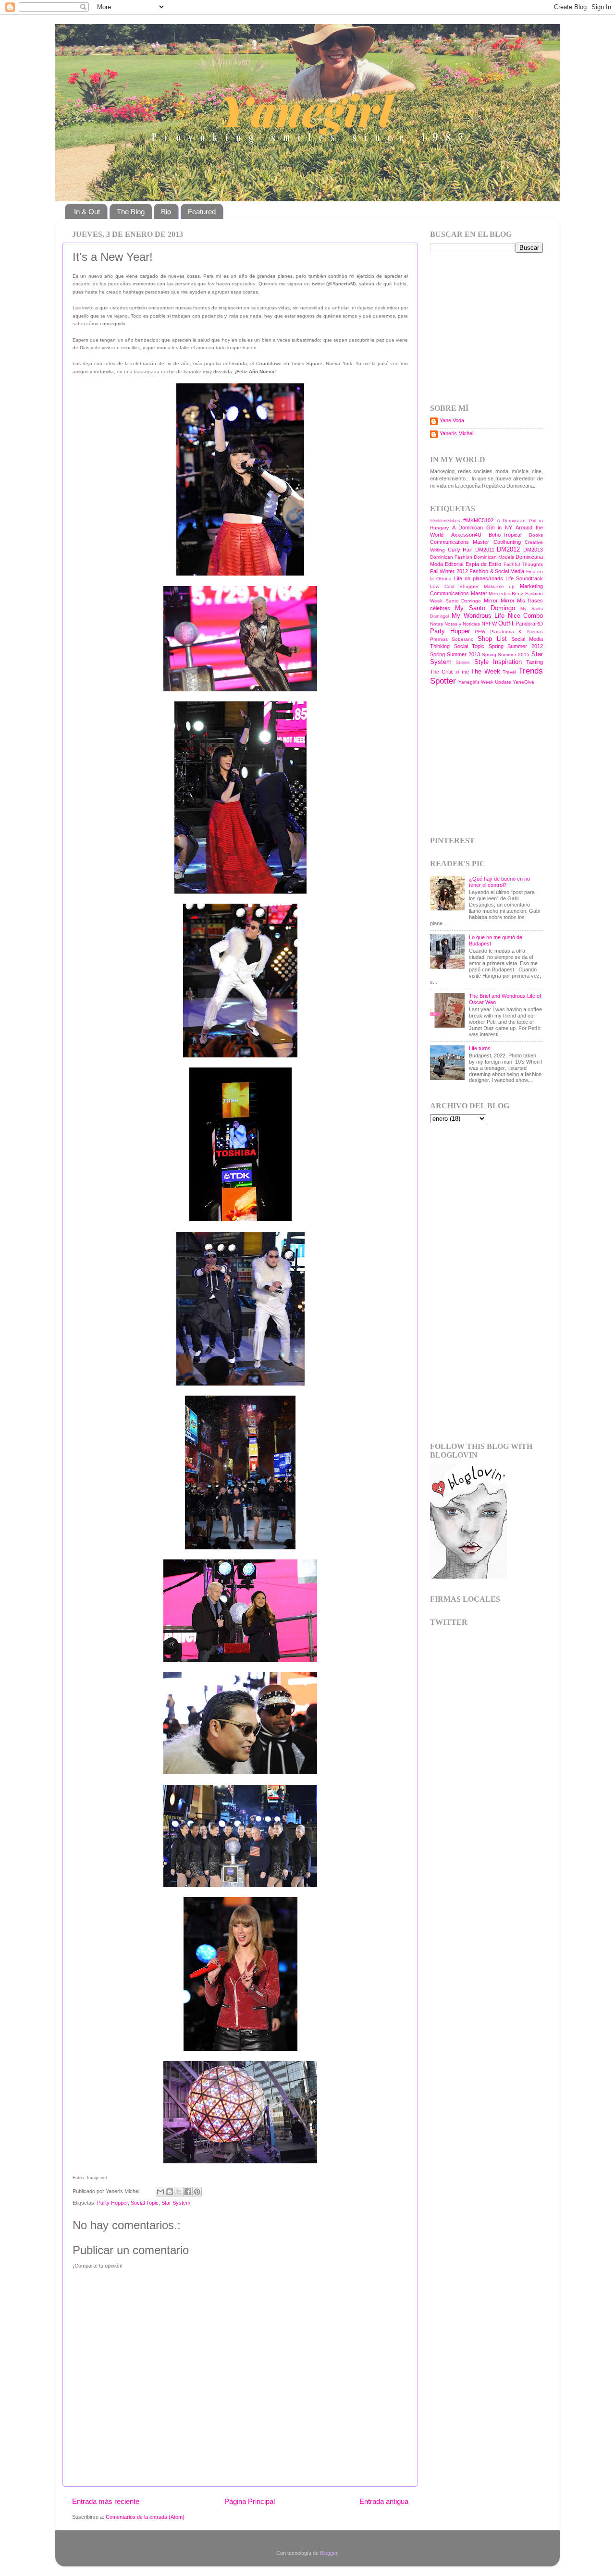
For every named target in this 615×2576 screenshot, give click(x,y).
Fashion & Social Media (497, 571)
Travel (509, 672)
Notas (437, 624)
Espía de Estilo (484, 564)
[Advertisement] (490, 327)
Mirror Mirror (499, 601)
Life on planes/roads (479, 578)
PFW (480, 632)
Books (536, 535)
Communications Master (460, 542)
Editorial (454, 564)
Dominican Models (494, 557)
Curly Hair (460, 550)
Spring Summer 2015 (506, 655)
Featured (202, 212)
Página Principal (250, 2501)
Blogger (329, 2553)
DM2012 (508, 549)
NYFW (489, 624)
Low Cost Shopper (454, 586)
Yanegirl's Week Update (485, 682)
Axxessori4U (466, 535)
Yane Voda (452, 420)
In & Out (87, 212)
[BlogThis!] (170, 2192)
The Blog (131, 212)
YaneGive (523, 682)
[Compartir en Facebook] (188, 2192)
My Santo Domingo (485, 608)
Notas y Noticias (462, 624)
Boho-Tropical (505, 535)
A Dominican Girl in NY (482, 527)
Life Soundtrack (524, 578)
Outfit (506, 623)
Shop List (492, 639)
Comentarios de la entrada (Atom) (145, 2517)
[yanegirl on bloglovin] (468, 1577)
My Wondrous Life (478, 616)
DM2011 (485, 550)
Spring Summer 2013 (455, 654)
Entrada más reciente (106, 2501)
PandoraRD (529, 624)
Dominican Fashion (451, 557)
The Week (486, 671)
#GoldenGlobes (445, 521)
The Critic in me (449, 672)
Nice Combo (525, 616)
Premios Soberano (452, 639)
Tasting (535, 662)
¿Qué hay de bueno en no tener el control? (499, 882)
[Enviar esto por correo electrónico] (160, 2192)
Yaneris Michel (456, 433)
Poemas (535, 632)
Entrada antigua (384, 2501)
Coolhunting (507, 542)
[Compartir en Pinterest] (197, 2192)
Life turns (480, 1048)
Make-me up (499, 586)
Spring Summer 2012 (516, 646)
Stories (463, 662)
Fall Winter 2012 (449, 571)
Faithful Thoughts (523, 564)
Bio (166, 212)
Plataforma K (506, 632)
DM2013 (533, 550)
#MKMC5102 (478, 520)
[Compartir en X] (179, 2192)
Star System (176, 2203)
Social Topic (145, 2203)
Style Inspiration (498, 662)
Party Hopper (112, 2203)
